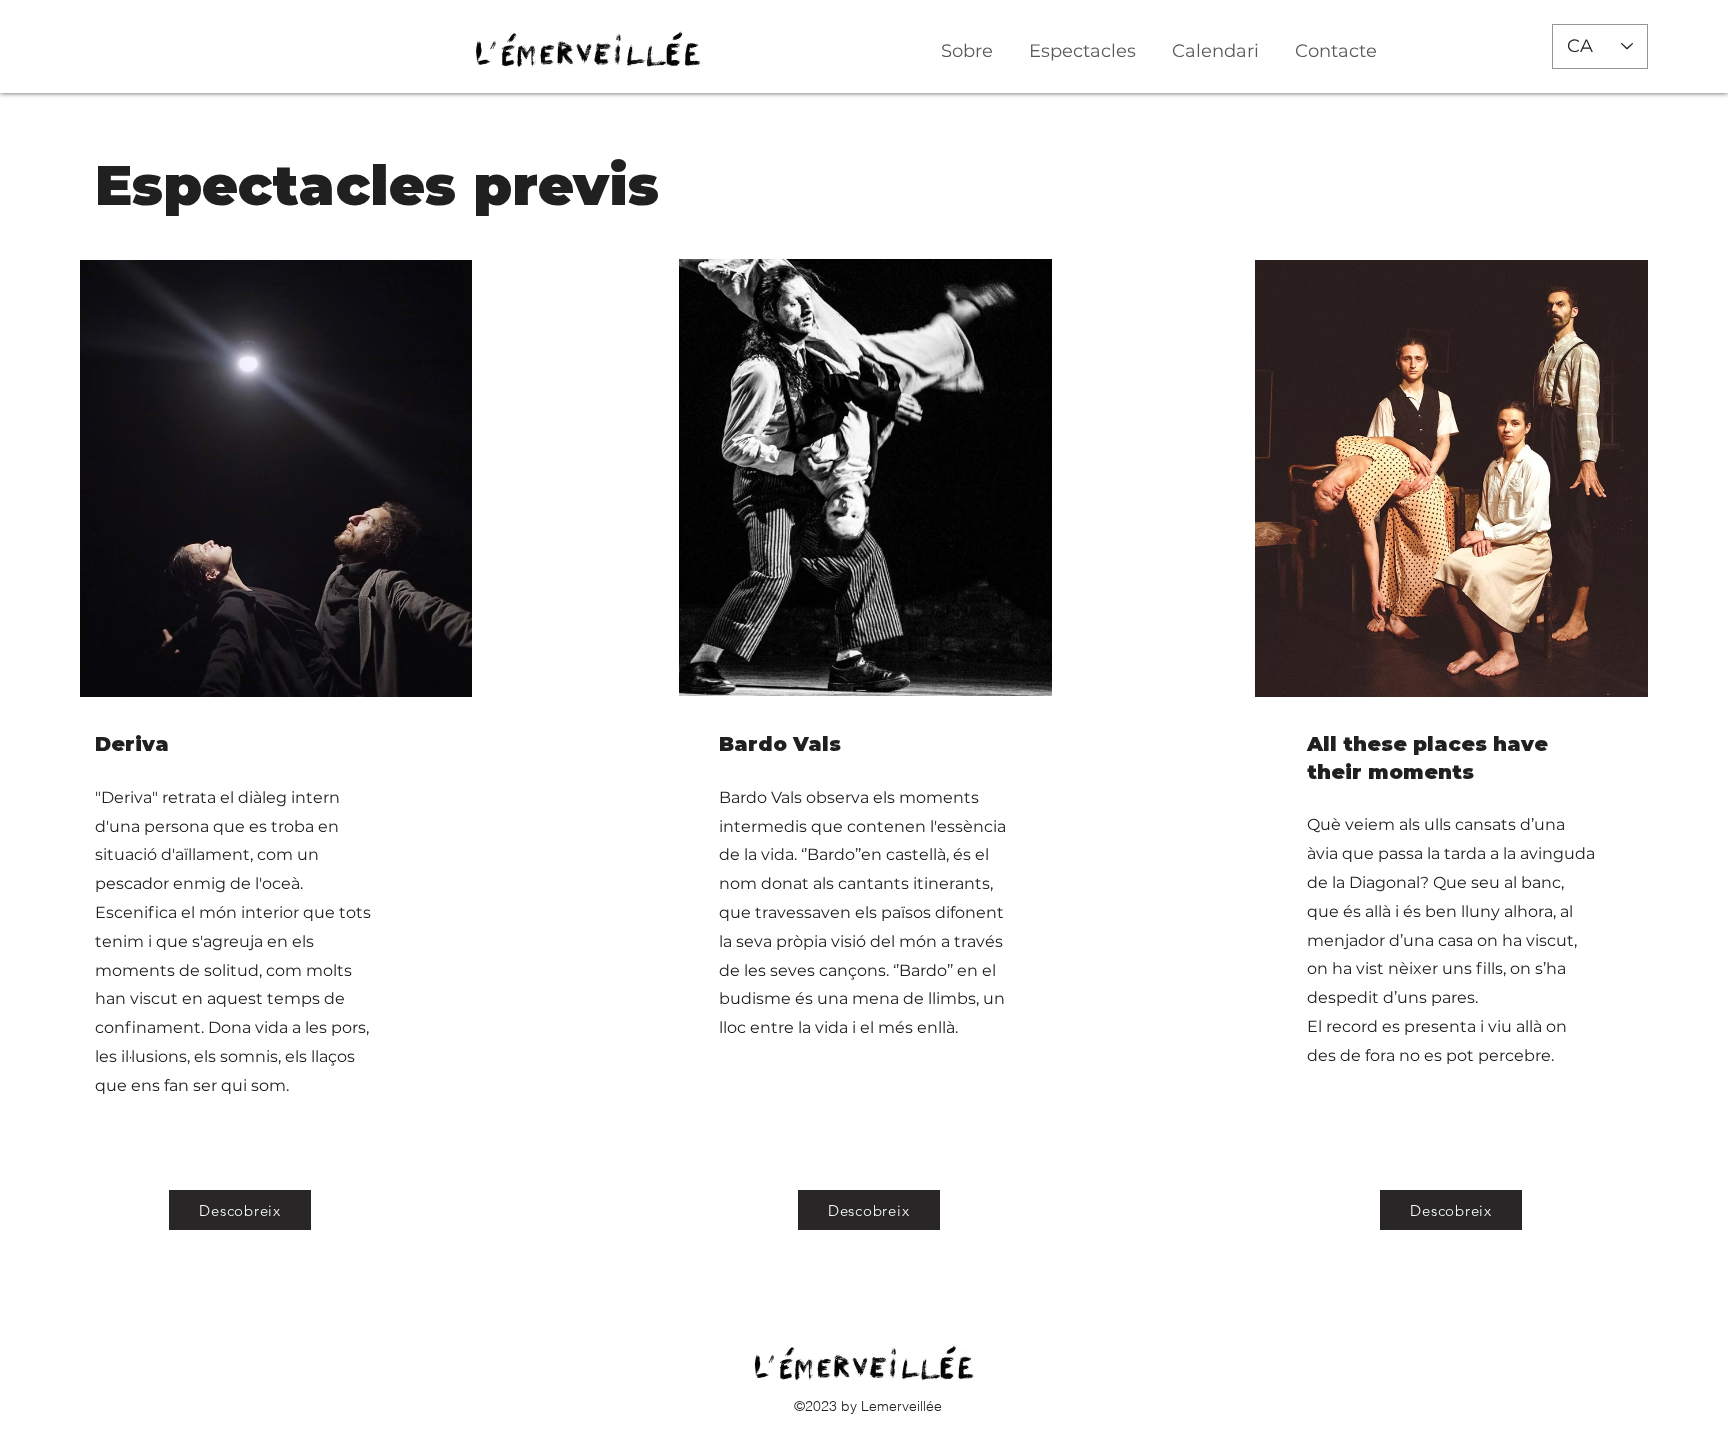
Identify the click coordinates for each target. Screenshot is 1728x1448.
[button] (1082, 42)
